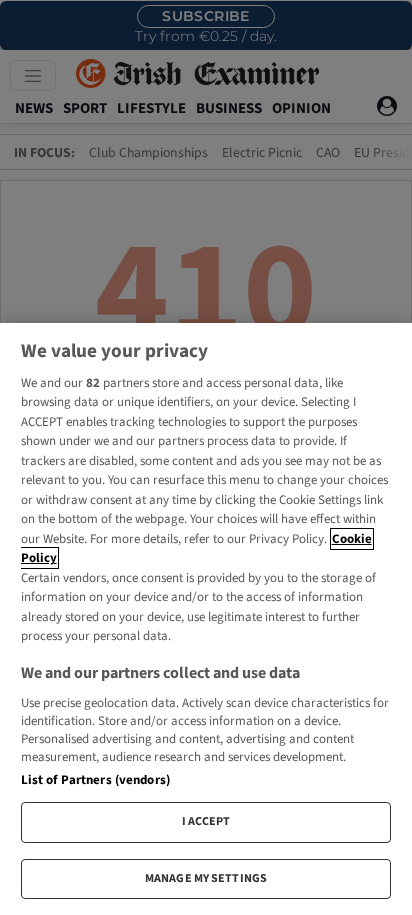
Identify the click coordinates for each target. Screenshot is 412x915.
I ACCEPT (206, 821)
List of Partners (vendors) (95, 780)
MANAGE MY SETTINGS (206, 878)
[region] (206, 619)
